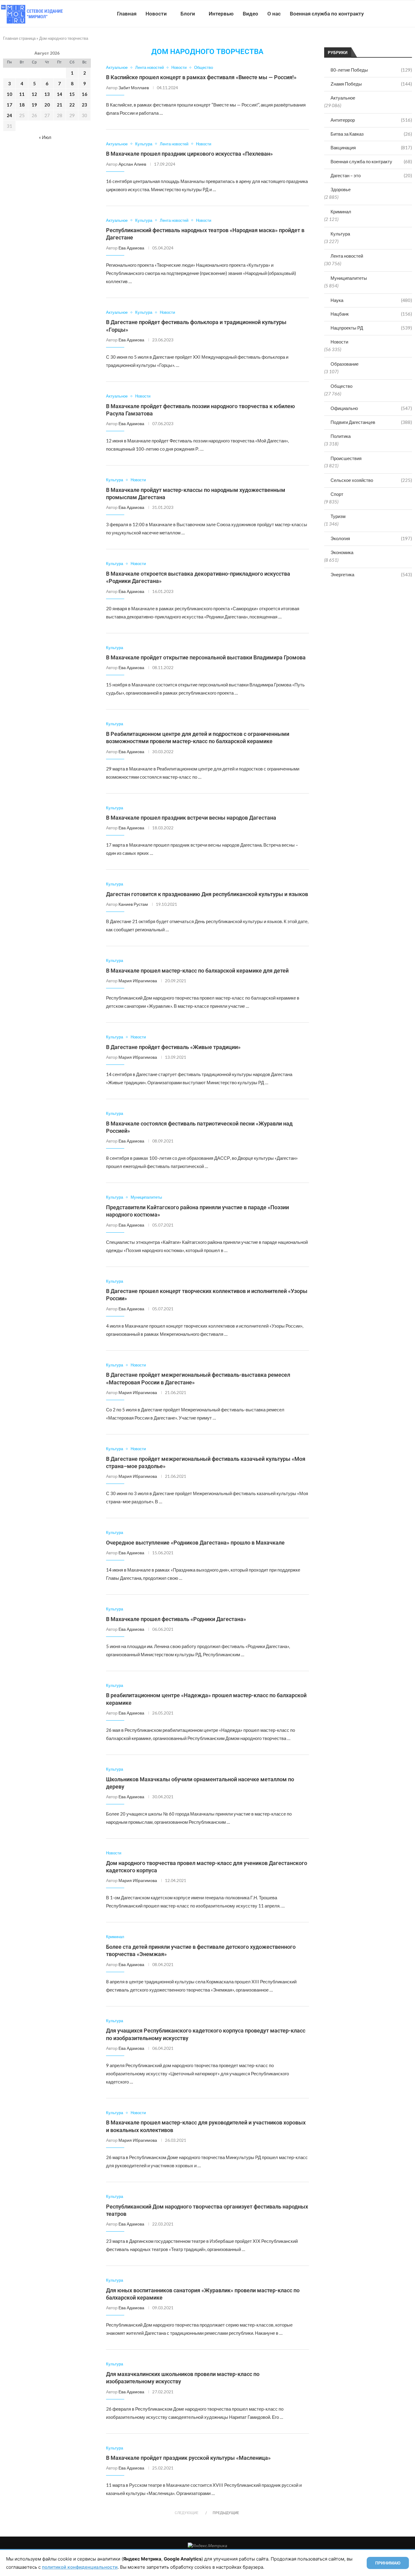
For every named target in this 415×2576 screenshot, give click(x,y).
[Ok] (403, 14)
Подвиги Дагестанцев (371, 422)
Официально (371, 408)
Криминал (341, 212)
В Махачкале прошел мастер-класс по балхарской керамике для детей (197, 971)
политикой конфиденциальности (80, 2567)
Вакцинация (371, 147)
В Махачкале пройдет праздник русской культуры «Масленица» (188, 2458)
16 (84, 94)
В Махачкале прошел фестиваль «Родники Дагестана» (176, 1619)
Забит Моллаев (134, 88)
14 (60, 94)
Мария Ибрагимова (138, 981)
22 (72, 105)
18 (22, 105)
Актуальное (343, 98)
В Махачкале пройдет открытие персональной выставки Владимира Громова (206, 657)
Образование (345, 364)
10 (9, 94)
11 (22, 94)
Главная (127, 14)
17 (9, 105)
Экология (371, 538)
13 (47, 94)
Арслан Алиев (132, 164)
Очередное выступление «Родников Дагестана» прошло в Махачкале (195, 1543)
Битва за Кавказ (371, 134)
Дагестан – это (371, 175)
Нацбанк (371, 314)
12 (34, 94)
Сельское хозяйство (371, 480)
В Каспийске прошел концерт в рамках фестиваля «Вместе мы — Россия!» (201, 77)
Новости (156, 14)
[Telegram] (396, 14)
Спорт (337, 494)
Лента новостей (347, 256)
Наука (371, 300)
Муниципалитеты (349, 278)
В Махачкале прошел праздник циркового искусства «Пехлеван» (189, 154)
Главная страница (19, 38)
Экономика (342, 552)
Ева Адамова (131, 248)
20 (47, 105)
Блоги (188, 14)
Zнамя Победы (371, 84)
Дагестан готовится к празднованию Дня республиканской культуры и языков (207, 894)
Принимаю (388, 2563)
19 (34, 105)
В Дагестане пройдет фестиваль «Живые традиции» (173, 1047)
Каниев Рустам (133, 904)
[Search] (412, 14)
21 (60, 105)
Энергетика (371, 574)
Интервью (221, 14)
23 (84, 105)
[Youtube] (384, 14)
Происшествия (346, 458)
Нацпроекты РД (371, 328)
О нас (274, 14)
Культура (340, 234)
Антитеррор (371, 120)
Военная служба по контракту (327, 14)
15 (72, 94)
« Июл (45, 137)
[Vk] (390, 14)
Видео (250, 14)
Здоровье (341, 189)
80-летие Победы (371, 70)
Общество (341, 386)
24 (9, 115)
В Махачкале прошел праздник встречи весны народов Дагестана (191, 818)
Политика (341, 436)
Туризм (338, 516)
